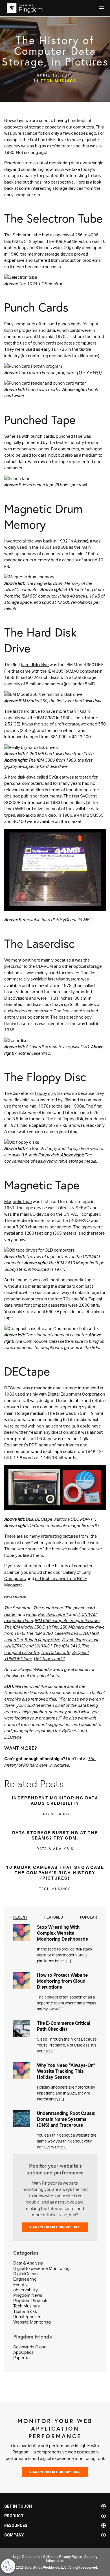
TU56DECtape (18, 1659)
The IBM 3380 (39, 1633)
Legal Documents (27, 2557)
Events (20, 2284)
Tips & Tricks (25, 2311)
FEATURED (54, 1917)
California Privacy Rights (62, 2557)
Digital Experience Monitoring (41, 2268)
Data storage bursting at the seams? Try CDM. (55, 1835)
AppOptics (23, 2352)
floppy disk (45, 1093)
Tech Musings (59, 81)
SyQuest (81, 1652)
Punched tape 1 (53, 1614)
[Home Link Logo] (24, 8)
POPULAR (88, 1917)
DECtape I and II (49, 1659)
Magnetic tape (18, 1201)
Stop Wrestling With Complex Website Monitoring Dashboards (62, 1933)
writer (31, 1614)
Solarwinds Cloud (30, 2347)
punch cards (70, 324)
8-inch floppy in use (81, 1640)
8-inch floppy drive (42, 1640)
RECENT (20, 1917)
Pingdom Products (31, 2301)
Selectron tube (27, 235)
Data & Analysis (28, 2263)
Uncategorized (27, 2317)
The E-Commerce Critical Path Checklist (64, 2026)
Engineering (25, 2279)
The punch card (48, 1608)
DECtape (13, 1388)
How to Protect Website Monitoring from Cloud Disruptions (62, 1981)
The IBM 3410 (67, 1646)
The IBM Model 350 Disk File (31, 1627)
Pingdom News (28, 2295)
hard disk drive (35, 665)
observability (26, 2290)
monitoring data (64, 163)
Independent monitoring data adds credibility (55, 1801)
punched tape (69, 436)
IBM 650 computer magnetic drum (67, 1621)
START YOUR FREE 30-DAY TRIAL (55, 2227)
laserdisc (57, 979)
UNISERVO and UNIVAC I (28, 1646)
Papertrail (22, 2358)
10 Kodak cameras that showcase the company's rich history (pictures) (55, 1873)
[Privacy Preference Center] (8, 2566)
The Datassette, (56, 1652)
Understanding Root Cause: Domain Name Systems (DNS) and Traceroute (66, 2119)
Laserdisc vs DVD (71, 1633)
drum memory (37, 560)
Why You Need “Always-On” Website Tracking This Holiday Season (66, 2071)
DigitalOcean (26, 2274)
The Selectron (18, 1608)
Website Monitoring (32, 2322)
